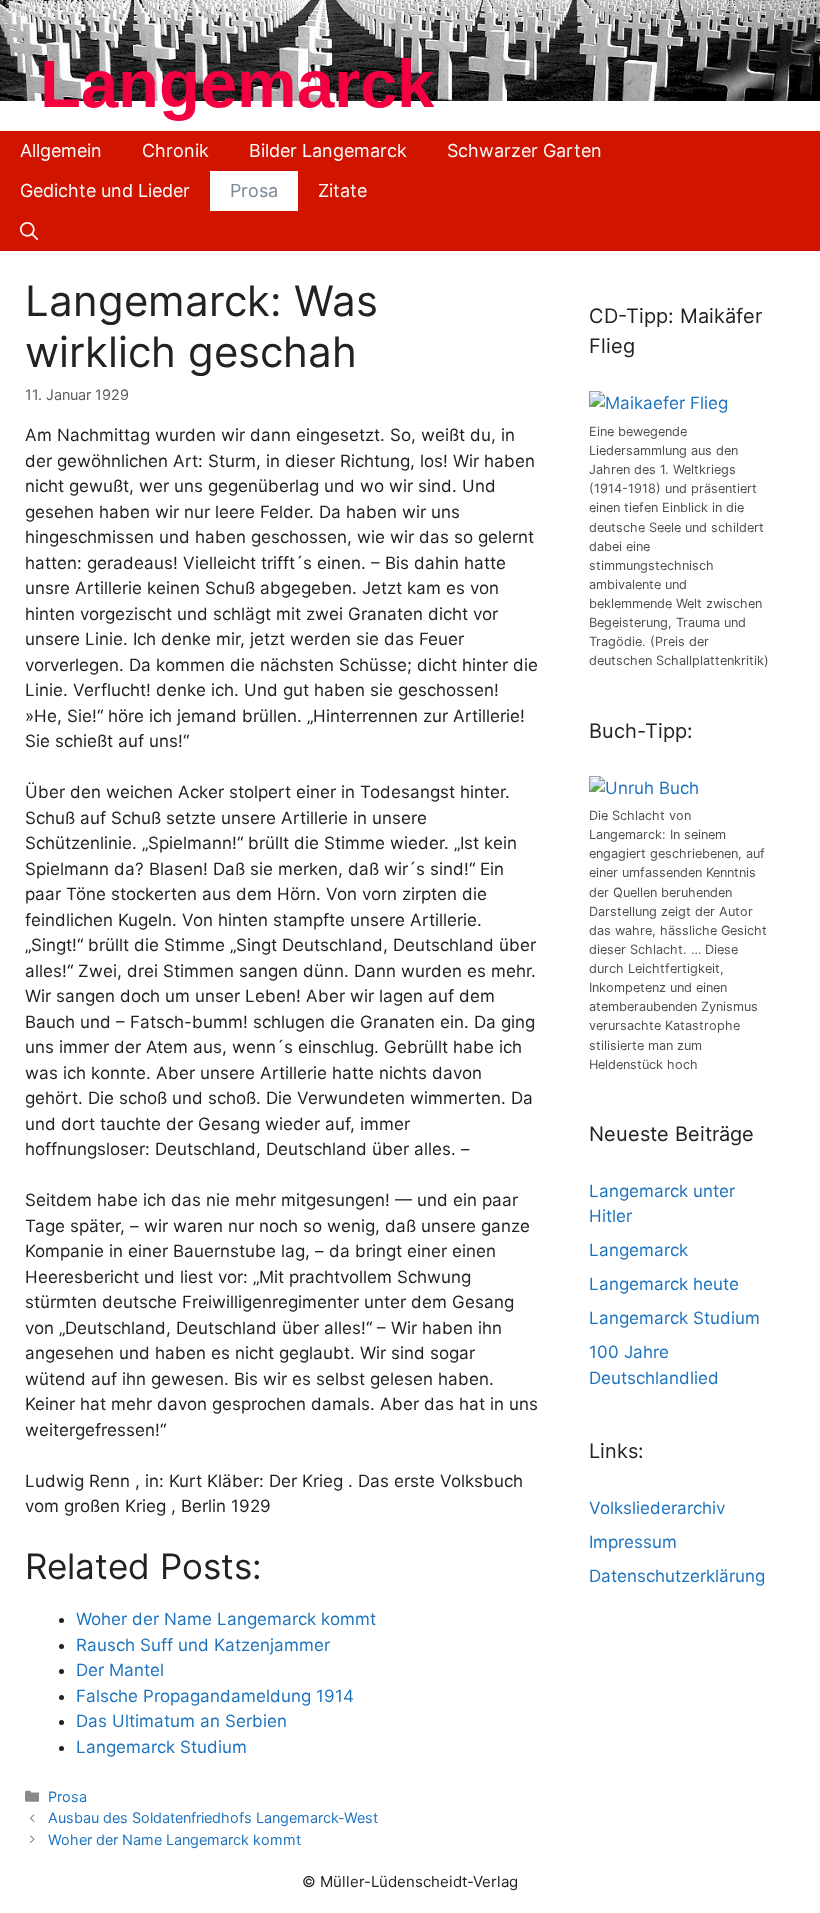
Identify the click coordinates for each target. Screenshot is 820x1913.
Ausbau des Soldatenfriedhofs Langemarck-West (213, 1817)
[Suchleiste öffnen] (29, 231)
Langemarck (237, 83)
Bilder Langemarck (328, 150)
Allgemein (61, 150)
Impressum (633, 1542)
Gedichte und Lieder (105, 190)
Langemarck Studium (674, 1318)
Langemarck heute (664, 1284)
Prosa (254, 190)
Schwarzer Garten (524, 150)
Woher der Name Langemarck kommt (174, 1839)
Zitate (342, 190)
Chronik (175, 150)
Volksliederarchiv (657, 1508)
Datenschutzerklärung (677, 1576)
